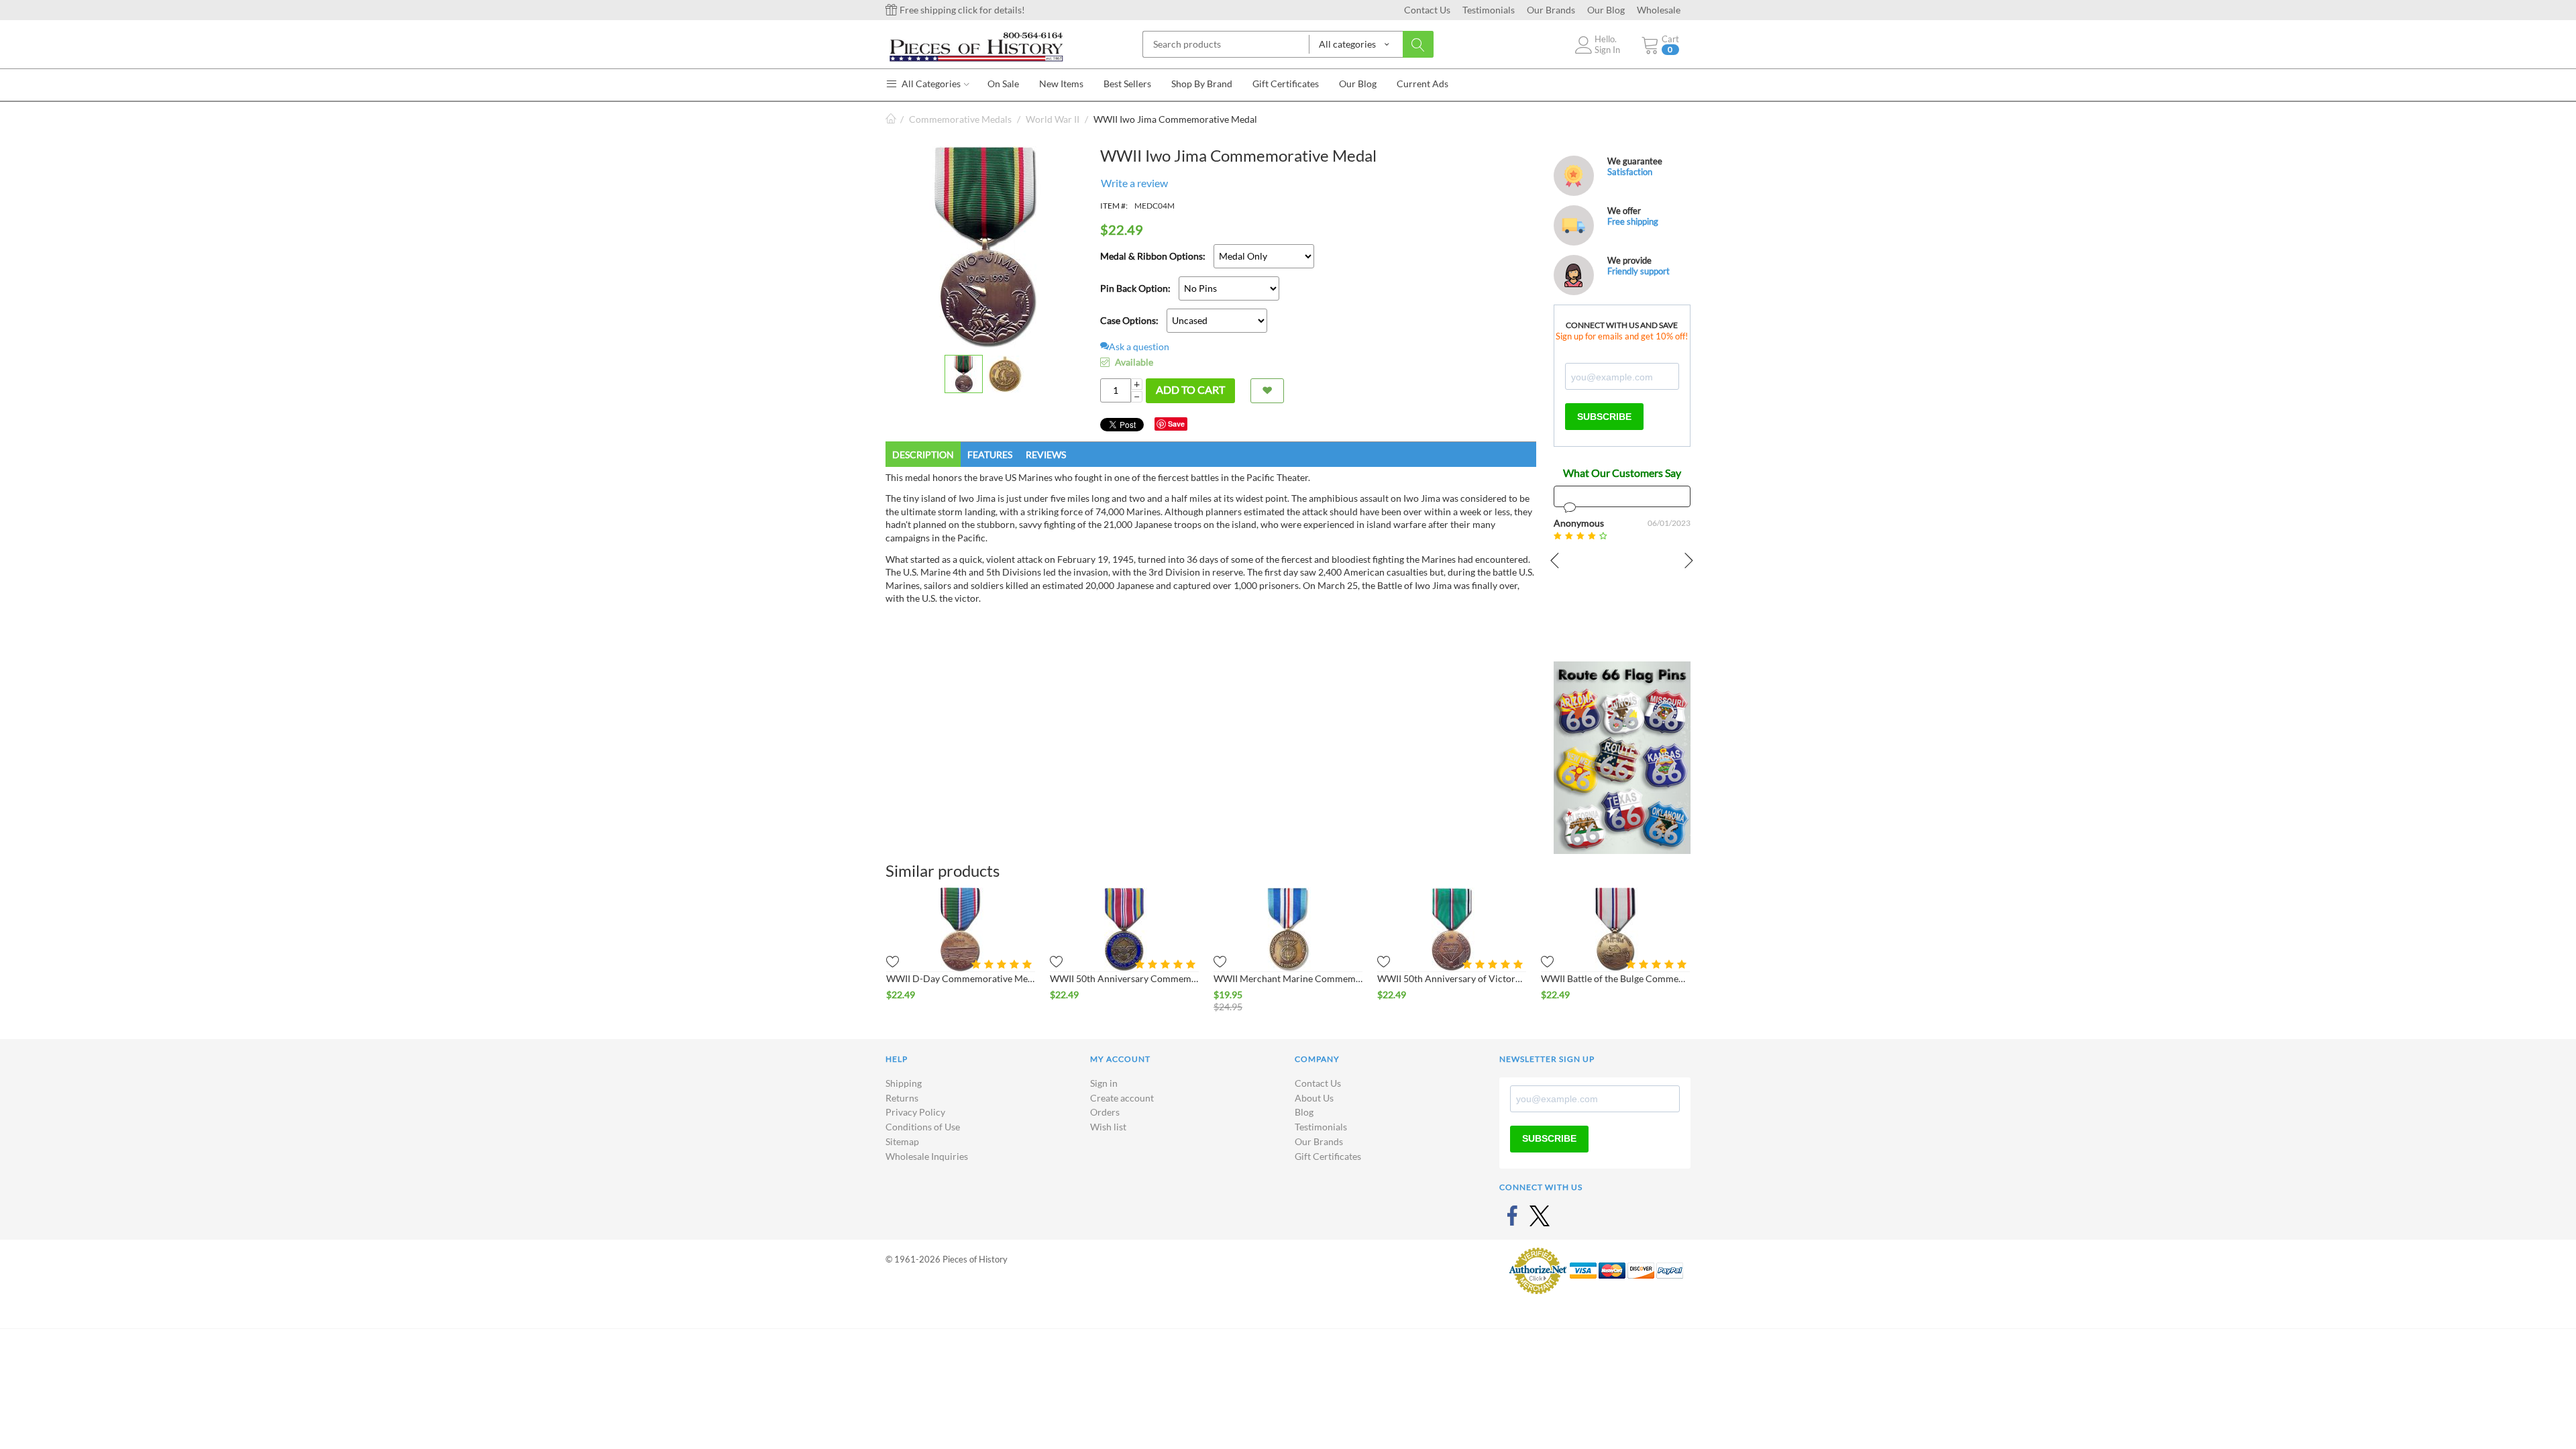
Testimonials (1489, 10)
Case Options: (1129, 320)
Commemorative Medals (960, 119)
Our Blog (1606, 10)
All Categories (930, 84)
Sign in (1104, 1083)
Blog (1304, 1112)
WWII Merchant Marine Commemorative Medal (1288, 978)
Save (1176, 424)
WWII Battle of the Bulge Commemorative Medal (1615, 978)
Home (891, 119)
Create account (1122, 1098)
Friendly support (1639, 271)
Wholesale (1659, 10)
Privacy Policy (915, 1112)
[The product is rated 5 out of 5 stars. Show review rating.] (1003, 964)
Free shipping (1633, 221)
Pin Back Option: (1135, 288)
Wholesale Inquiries (927, 1156)
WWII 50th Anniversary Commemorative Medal (1124, 978)
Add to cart (1190, 389)
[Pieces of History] (976, 46)
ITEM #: (1114, 206)
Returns (902, 1098)
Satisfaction (1630, 172)
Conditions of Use (923, 1127)
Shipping (904, 1083)
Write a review (1134, 183)
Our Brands (1551, 10)
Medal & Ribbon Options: (1153, 256)
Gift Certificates (1328, 1156)
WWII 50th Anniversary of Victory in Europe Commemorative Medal (1452, 978)
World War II (1053, 119)
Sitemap (902, 1141)
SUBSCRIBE (1604, 417)
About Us (1314, 1098)
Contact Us (1427, 10)
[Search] (1418, 44)
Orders (1105, 1112)
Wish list (1108, 1127)
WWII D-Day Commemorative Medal (961, 978)
